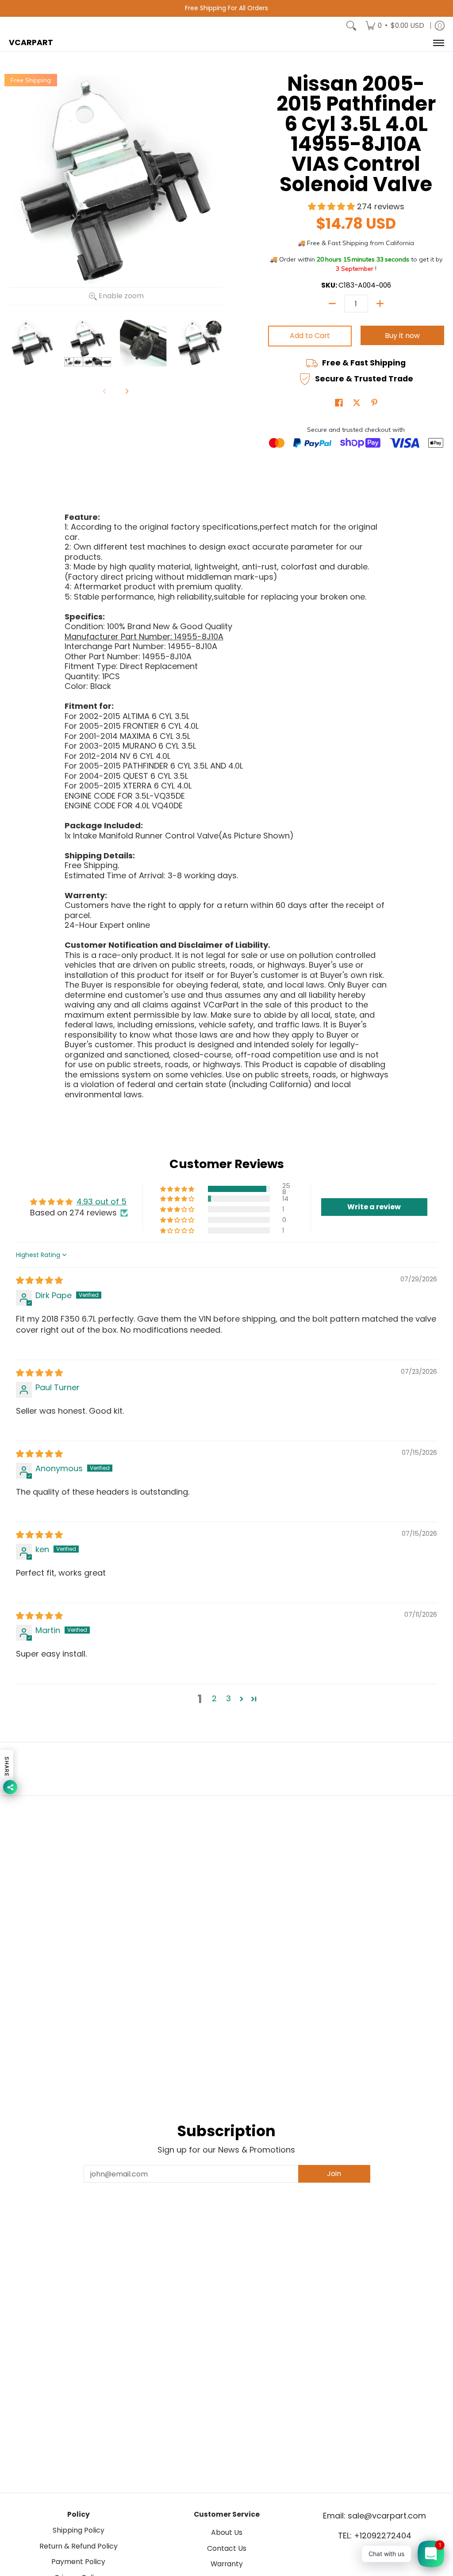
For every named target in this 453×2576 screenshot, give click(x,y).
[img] (39, 1280)
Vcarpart (31, 42)
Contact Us (227, 2548)
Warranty (227, 2564)
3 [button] (228, 1698)
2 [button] (214, 1698)
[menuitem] (395, 26)
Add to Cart (310, 336)
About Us (227, 2532)
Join (334, 2174)
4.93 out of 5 (102, 1201)
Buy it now (402, 336)
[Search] (351, 26)
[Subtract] (332, 304)
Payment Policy (78, 2562)
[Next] (127, 391)
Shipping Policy (79, 2530)
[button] (332, 206)
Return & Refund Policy (79, 2546)
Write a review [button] (374, 1207)
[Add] (380, 304)
